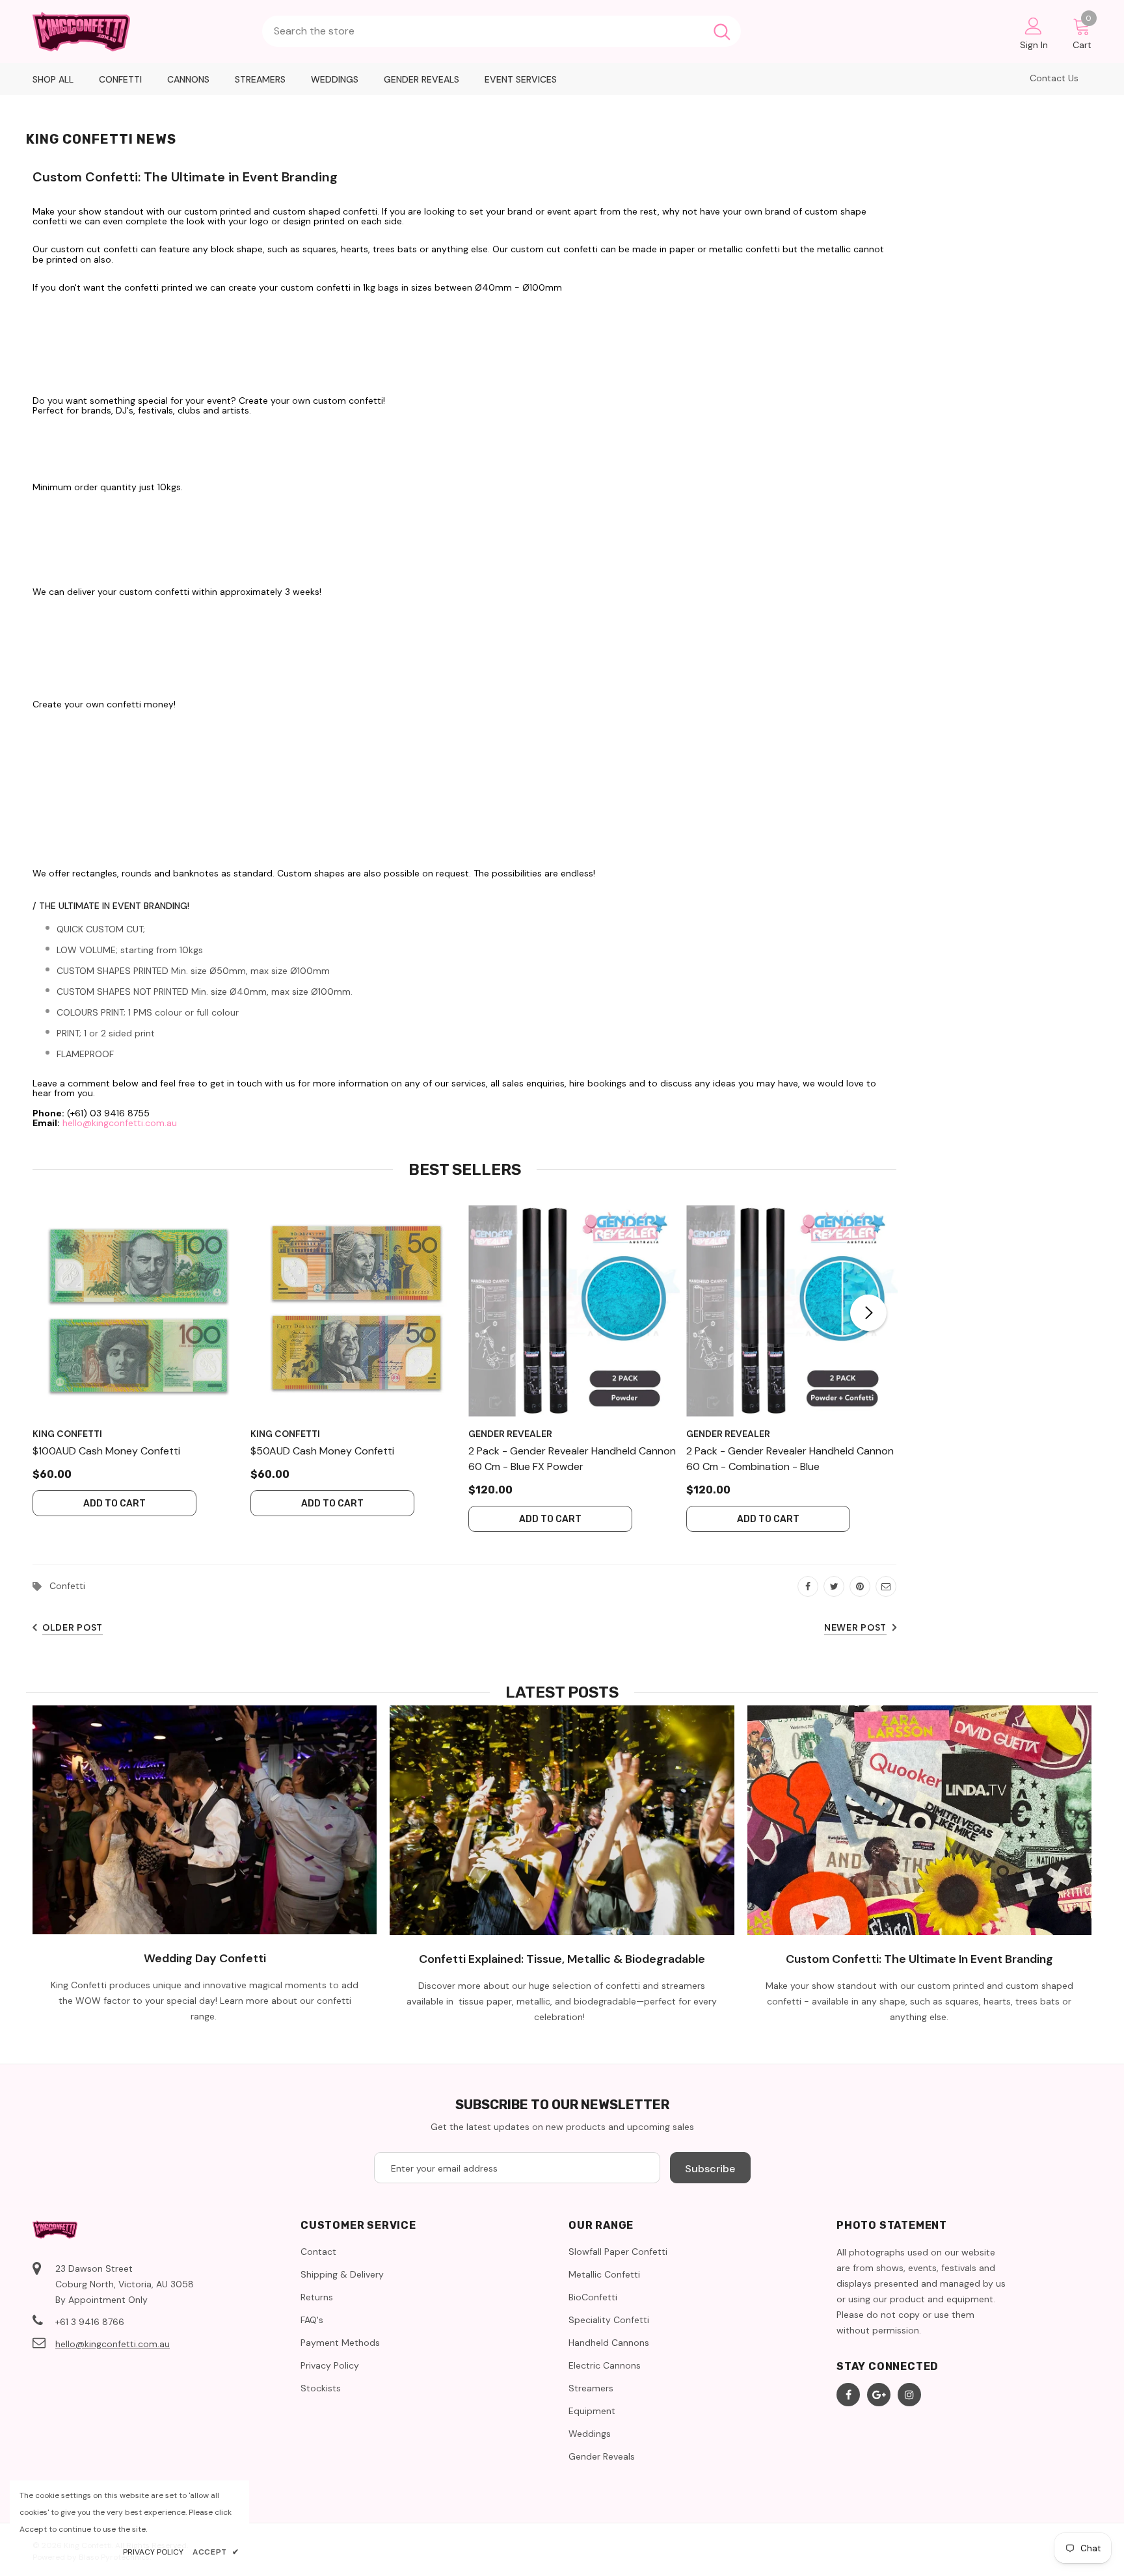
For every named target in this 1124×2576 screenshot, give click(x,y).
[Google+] (879, 2395)
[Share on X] (834, 1586)
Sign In (1034, 45)
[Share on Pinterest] (860, 1586)
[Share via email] (886, 1586)
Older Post (73, 1627)
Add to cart (114, 1504)
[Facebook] (848, 2395)
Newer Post (855, 1627)
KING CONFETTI (67, 1434)
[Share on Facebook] (808, 1586)
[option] (138, 1361)
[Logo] (141, 32)
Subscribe (710, 2169)
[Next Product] (868, 1313)
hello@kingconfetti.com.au (120, 1123)
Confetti (67, 1586)
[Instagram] (909, 2395)
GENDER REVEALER (510, 1434)
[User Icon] (1034, 25)
